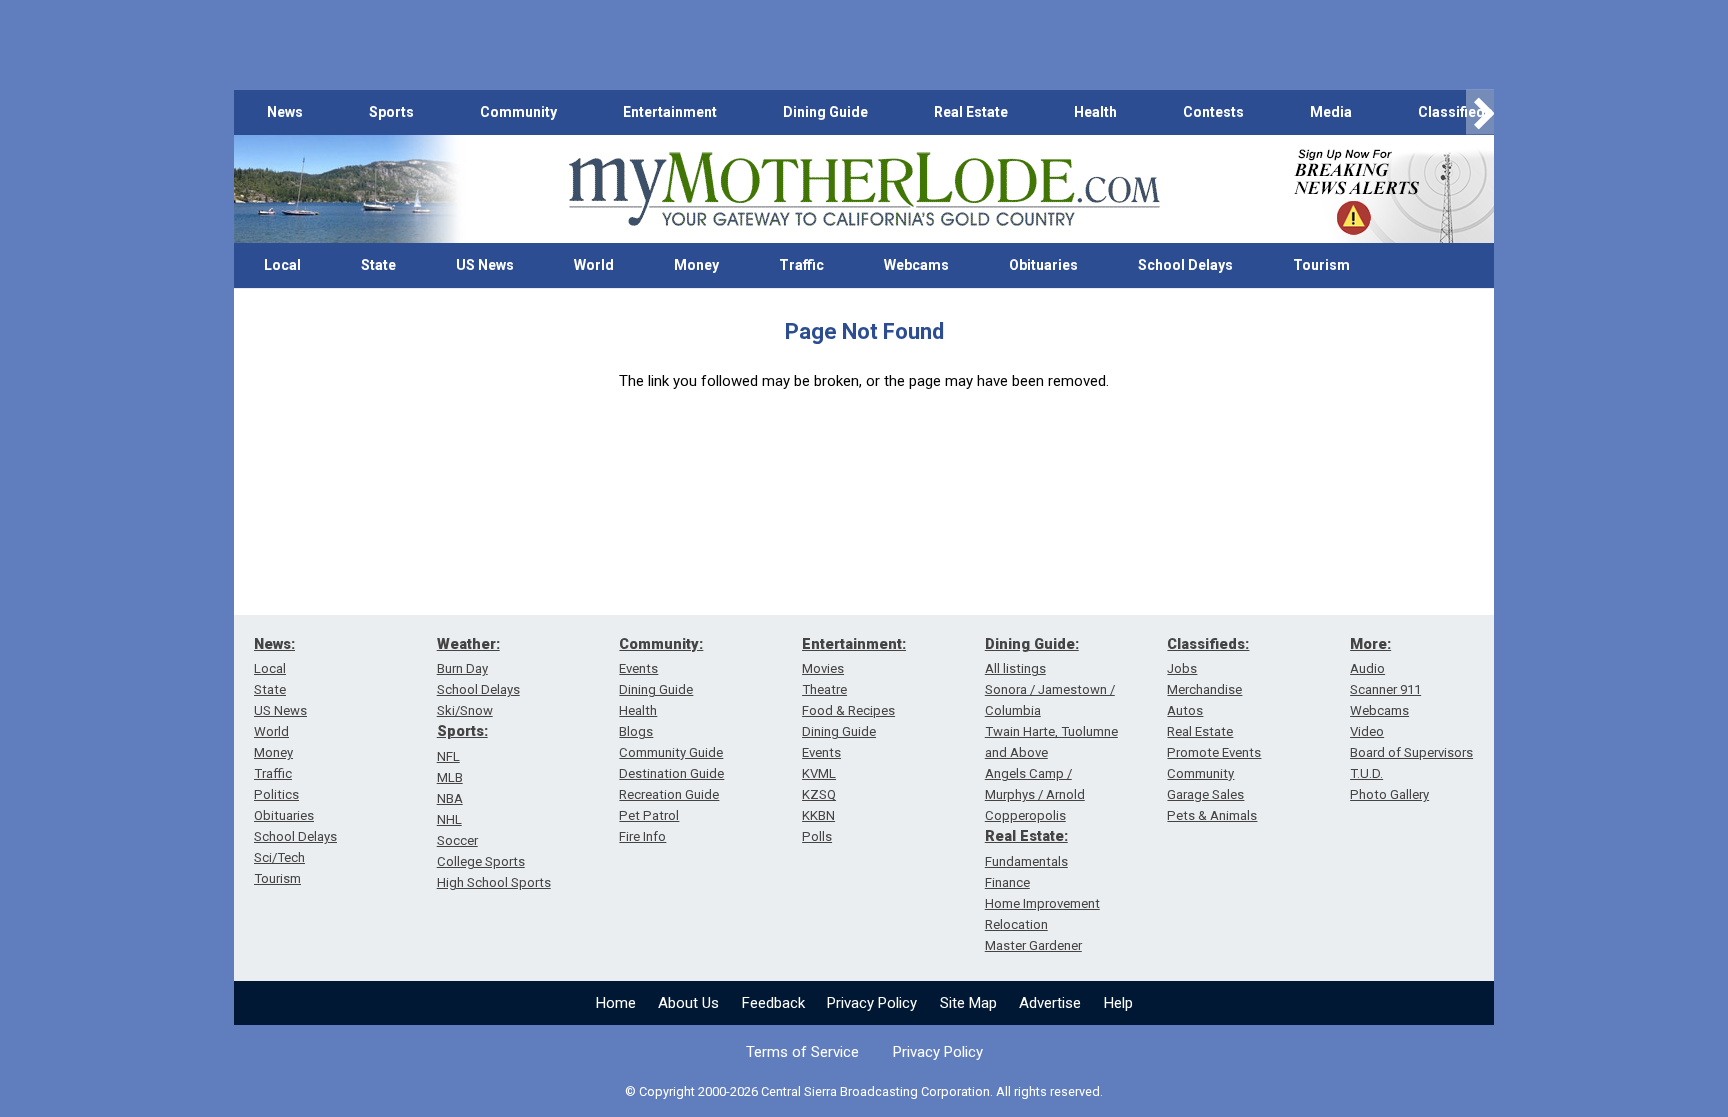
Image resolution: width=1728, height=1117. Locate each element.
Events (638, 668)
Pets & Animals (1212, 815)
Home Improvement (1042, 903)
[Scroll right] (1480, 112)
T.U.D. (1366, 773)
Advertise (1050, 1003)
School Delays (1185, 265)
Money (696, 265)
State (378, 265)
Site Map (968, 1003)
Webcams (916, 265)
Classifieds (1455, 112)
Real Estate (971, 112)
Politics (276, 794)
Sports (391, 112)
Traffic (801, 265)
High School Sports (494, 882)
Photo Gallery (1389, 794)
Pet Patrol (649, 815)
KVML (819, 773)
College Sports (481, 861)
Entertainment (670, 112)
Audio (1367, 668)
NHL (449, 819)
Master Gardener (1033, 945)
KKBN (818, 815)
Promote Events (1214, 752)
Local (282, 265)
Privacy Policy (872, 1003)
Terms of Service (802, 1052)
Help (1118, 1003)
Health (1095, 112)
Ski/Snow (465, 710)
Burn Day (462, 668)
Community (518, 112)
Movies (823, 668)
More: (1370, 644)
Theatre (824, 689)
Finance (1007, 882)
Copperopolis (1025, 815)
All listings (1015, 668)
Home (616, 1003)
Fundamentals (1026, 861)
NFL (448, 756)
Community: (661, 644)
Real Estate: (1026, 836)
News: (274, 644)
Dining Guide (825, 112)
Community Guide (671, 752)
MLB (450, 777)
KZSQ (819, 794)
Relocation (1016, 924)
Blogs (636, 731)
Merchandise (1204, 689)
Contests (1213, 112)
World (594, 265)
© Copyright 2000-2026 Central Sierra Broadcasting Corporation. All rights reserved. (864, 1091)
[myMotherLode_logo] (864, 189)
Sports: (462, 731)
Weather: (468, 644)
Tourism (1321, 265)
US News (485, 265)
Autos (1185, 710)
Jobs (1182, 668)
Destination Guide (671, 773)
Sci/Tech (279, 857)
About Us (688, 1003)
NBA (450, 798)
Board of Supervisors (1411, 752)
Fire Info (642, 836)
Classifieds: (1208, 644)
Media (1331, 112)
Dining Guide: (1032, 644)
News (285, 112)
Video (1367, 731)
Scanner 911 (1385, 689)
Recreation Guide (669, 794)
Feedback (773, 1003)
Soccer (457, 840)
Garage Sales (1205, 794)
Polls (817, 836)
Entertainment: (854, 644)
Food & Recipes (848, 710)
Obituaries (1043, 265)
